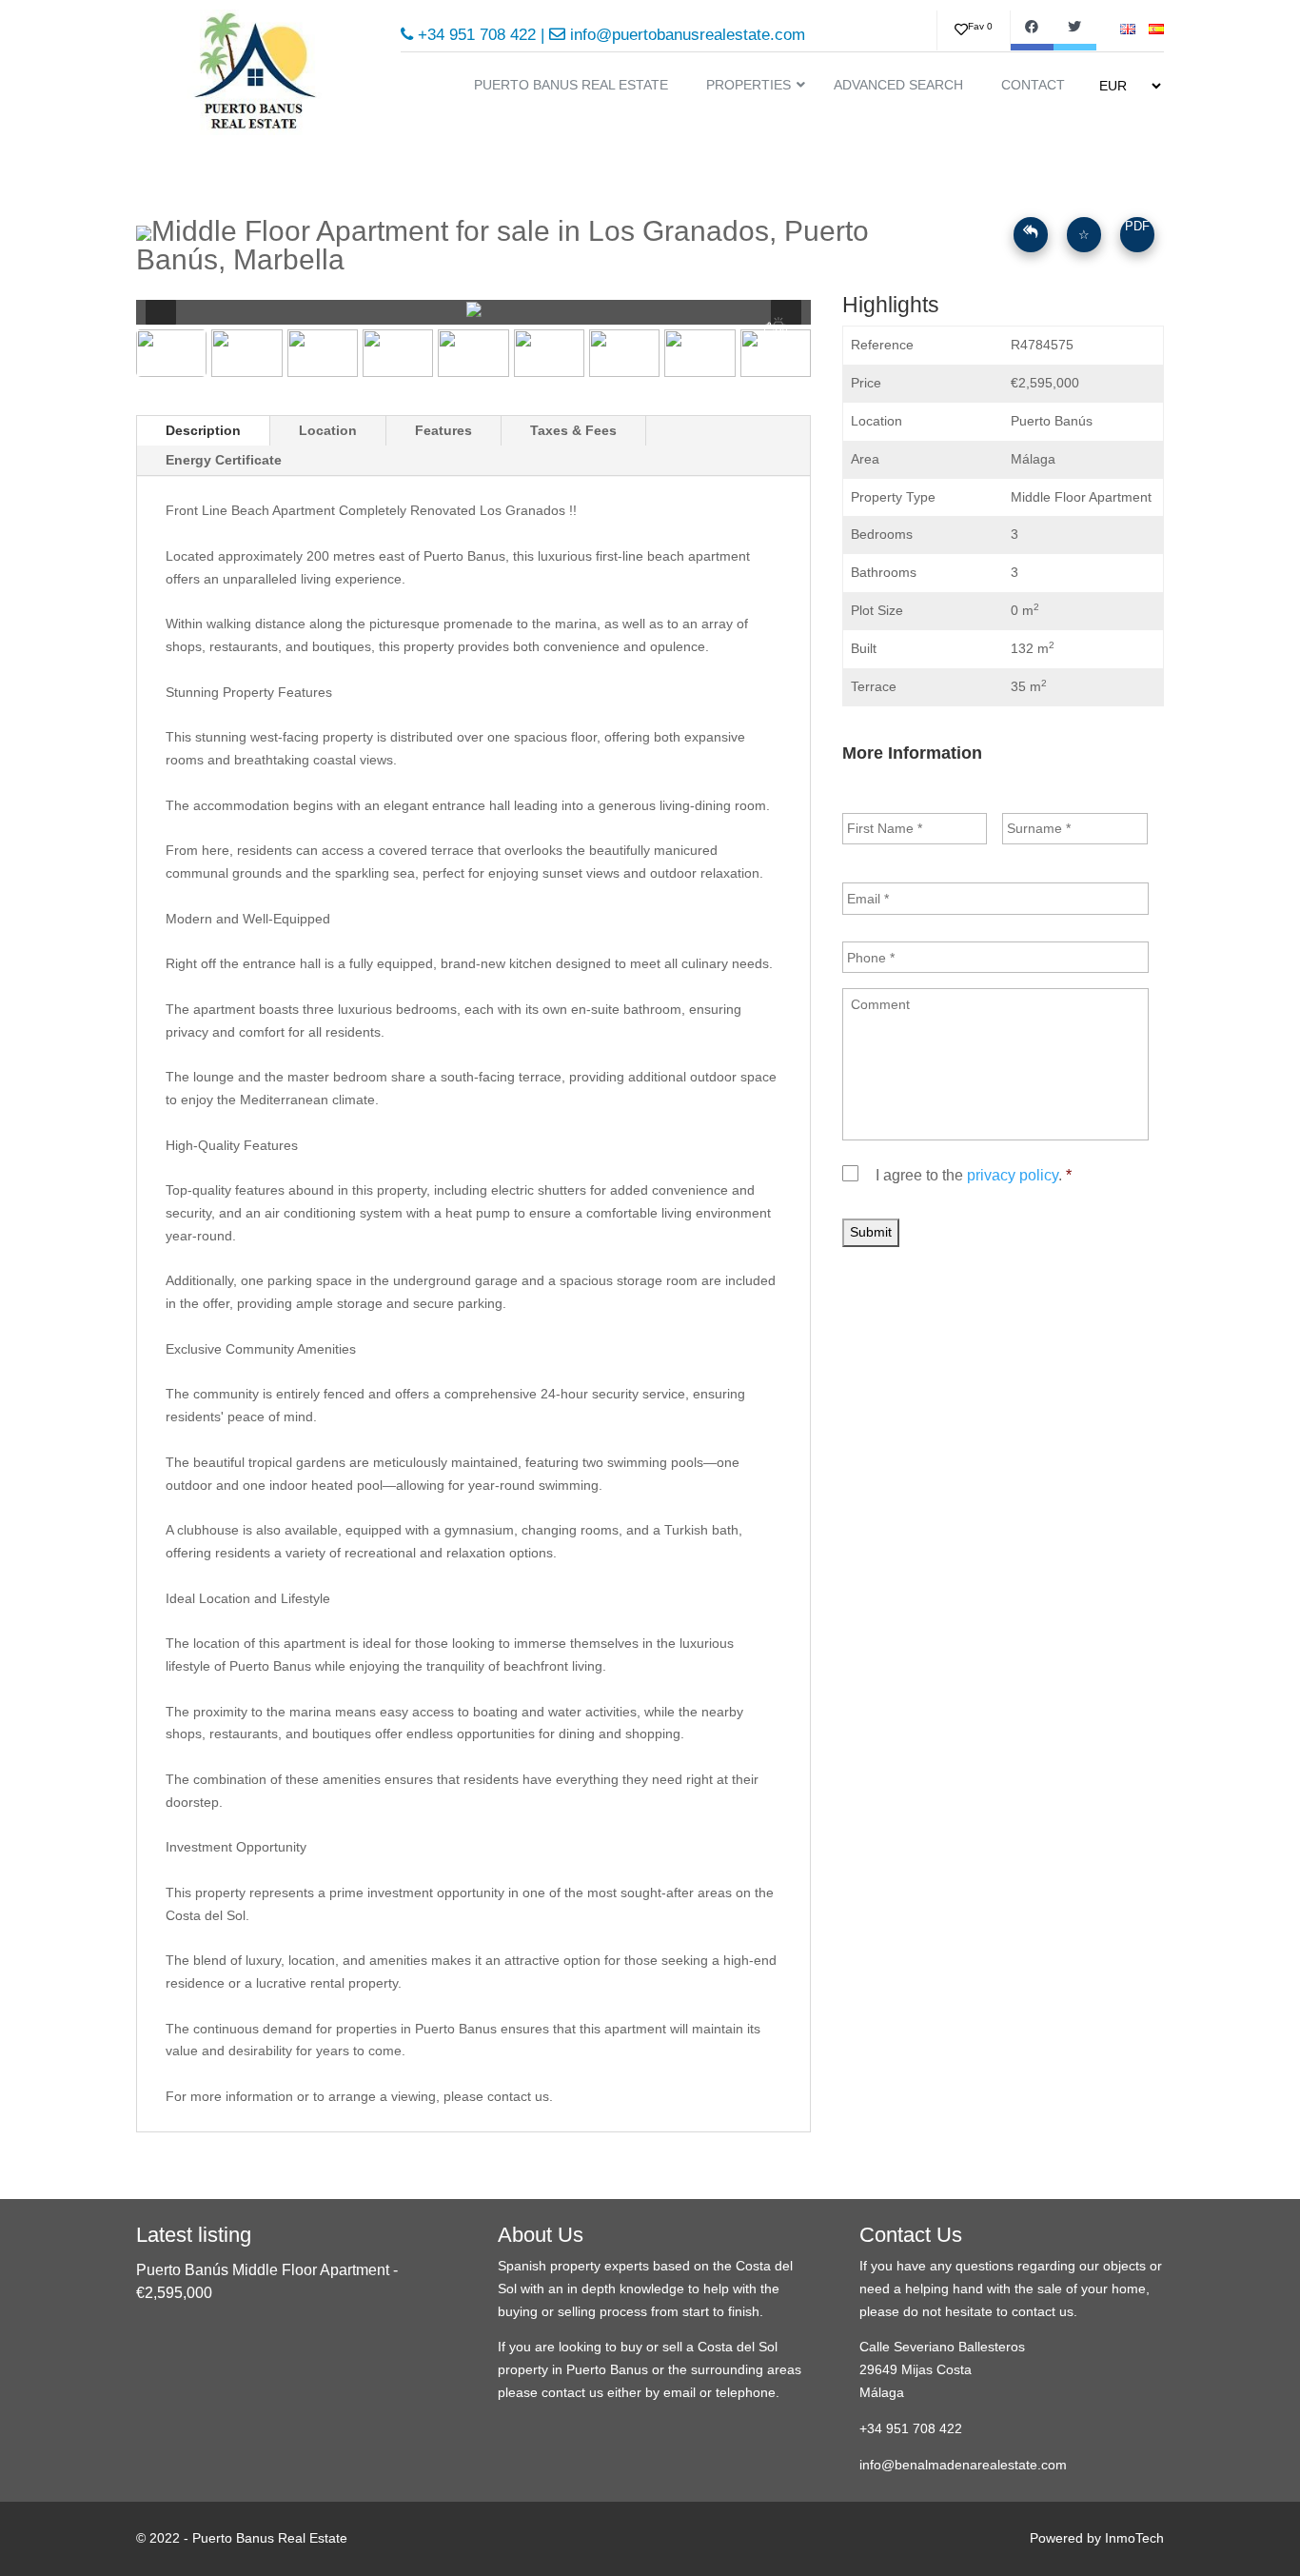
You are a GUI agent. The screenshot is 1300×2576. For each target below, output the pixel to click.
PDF (1137, 226)
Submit (871, 1232)
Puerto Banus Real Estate (270, 2538)
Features (443, 430)
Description (203, 430)
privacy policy (1013, 1175)
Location (328, 430)
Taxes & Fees (573, 430)
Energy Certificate (224, 460)
